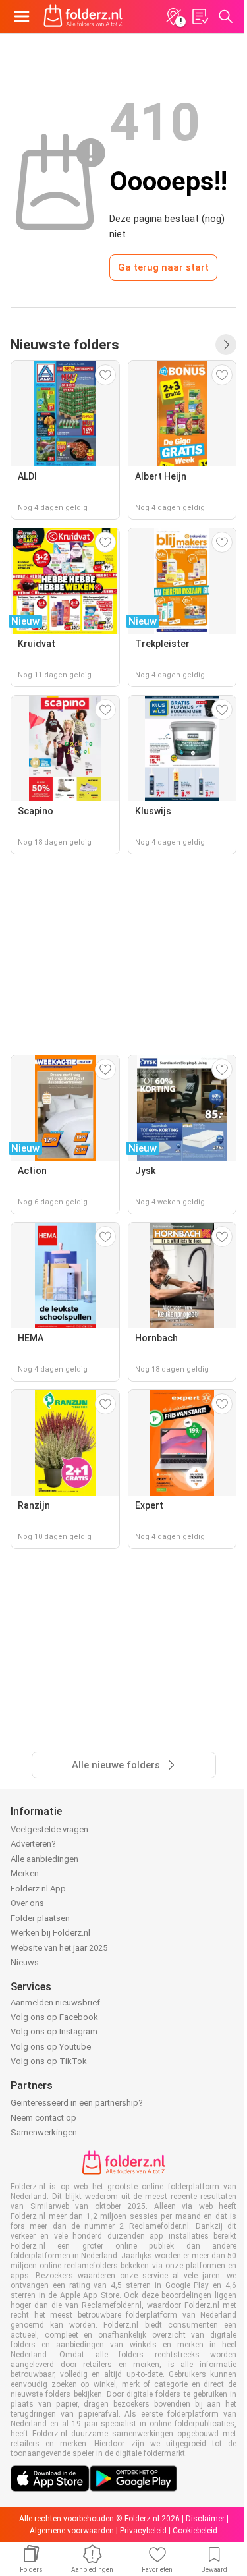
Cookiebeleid (195, 2531)
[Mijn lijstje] (200, 16)
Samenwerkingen (44, 2132)
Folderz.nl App (38, 1889)
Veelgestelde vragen (49, 1829)
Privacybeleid (143, 2531)
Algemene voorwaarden (72, 2531)
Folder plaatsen (40, 1918)
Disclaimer (205, 2519)
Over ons (27, 1903)
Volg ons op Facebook (54, 2017)
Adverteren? (33, 1844)
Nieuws (25, 1962)
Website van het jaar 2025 (59, 1948)
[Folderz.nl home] (83, 16)
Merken (25, 1873)
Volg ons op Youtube (51, 2047)
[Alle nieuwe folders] (226, 345)
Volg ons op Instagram (54, 2031)
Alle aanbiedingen (44, 1859)
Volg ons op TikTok (49, 2061)
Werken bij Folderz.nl (50, 1933)
